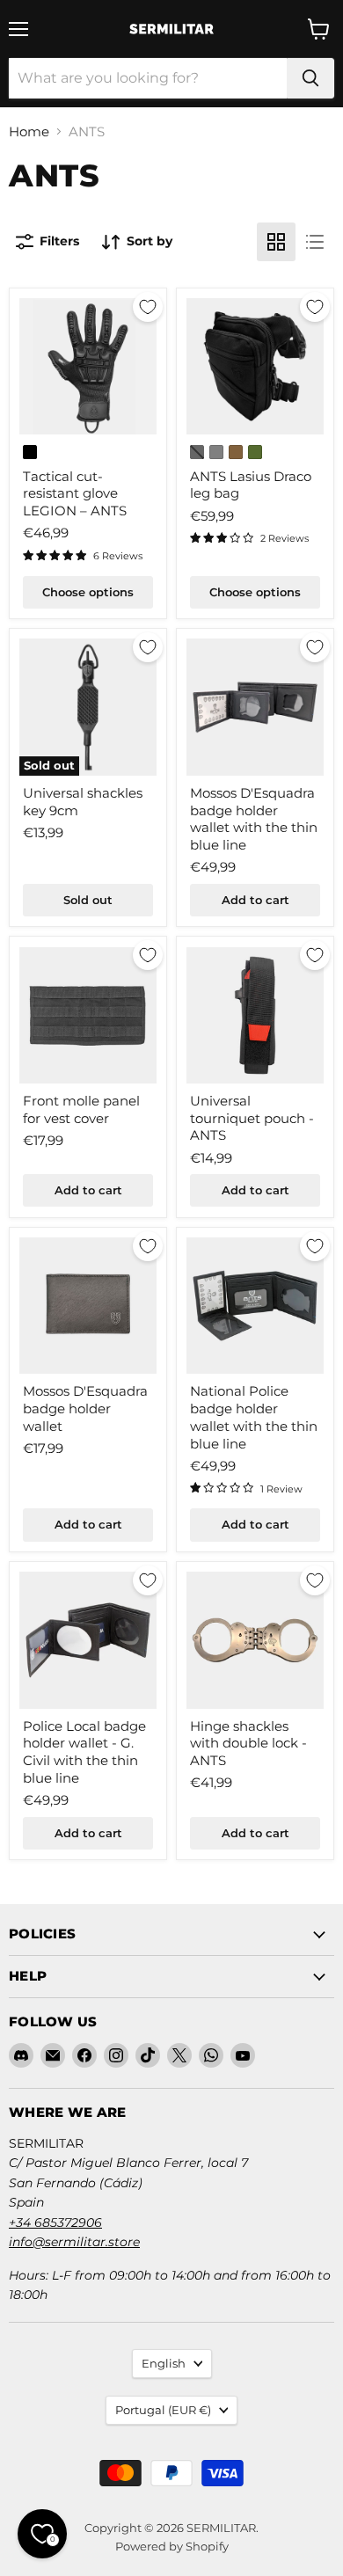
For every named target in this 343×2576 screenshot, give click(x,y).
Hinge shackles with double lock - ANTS (248, 1743)
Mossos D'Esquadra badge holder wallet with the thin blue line (254, 819)
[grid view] (276, 242)
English (164, 2363)
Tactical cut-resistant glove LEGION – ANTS (75, 493)
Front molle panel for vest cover (81, 1109)
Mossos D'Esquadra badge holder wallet (85, 1408)
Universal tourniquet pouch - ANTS (252, 1118)
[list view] (315, 242)
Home (29, 131)
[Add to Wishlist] (148, 307)
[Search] (310, 78)
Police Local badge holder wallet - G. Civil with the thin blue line (84, 1752)
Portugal (163, 2410)
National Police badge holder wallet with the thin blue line (254, 1417)
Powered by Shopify (172, 2546)
